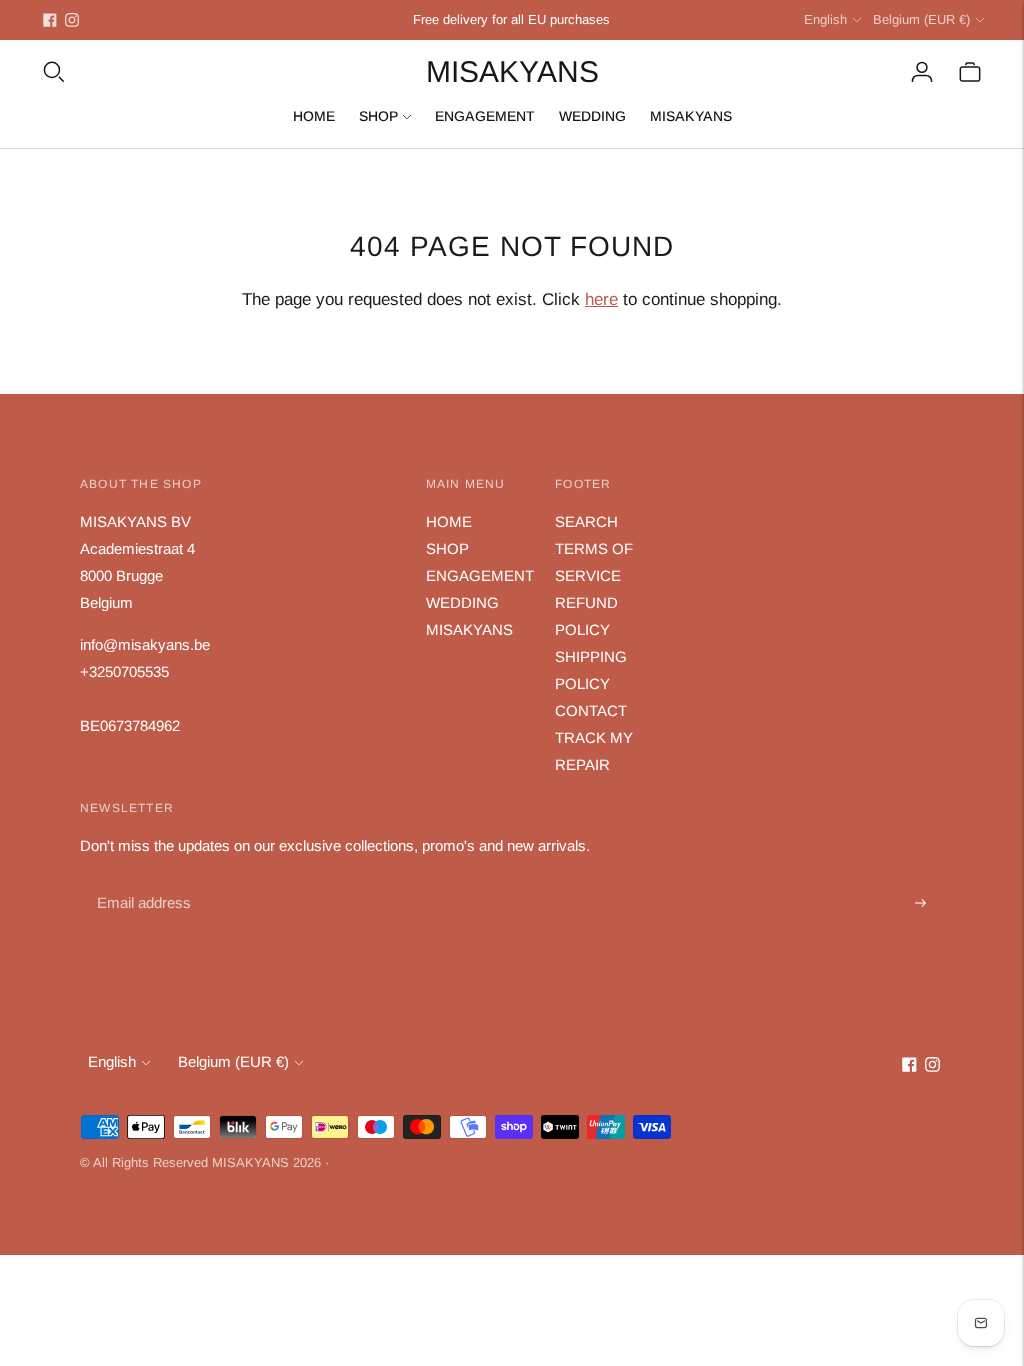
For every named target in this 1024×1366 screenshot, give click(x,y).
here (601, 299)
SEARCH (586, 521)
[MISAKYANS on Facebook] (50, 20)
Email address (141, 880)
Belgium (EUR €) (921, 19)
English (825, 19)
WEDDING (592, 116)
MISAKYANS (691, 116)
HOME (314, 116)
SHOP (378, 116)
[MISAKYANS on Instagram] (72, 20)
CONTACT (591, 710)
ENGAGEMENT (485, 116)
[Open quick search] (54, 72)
